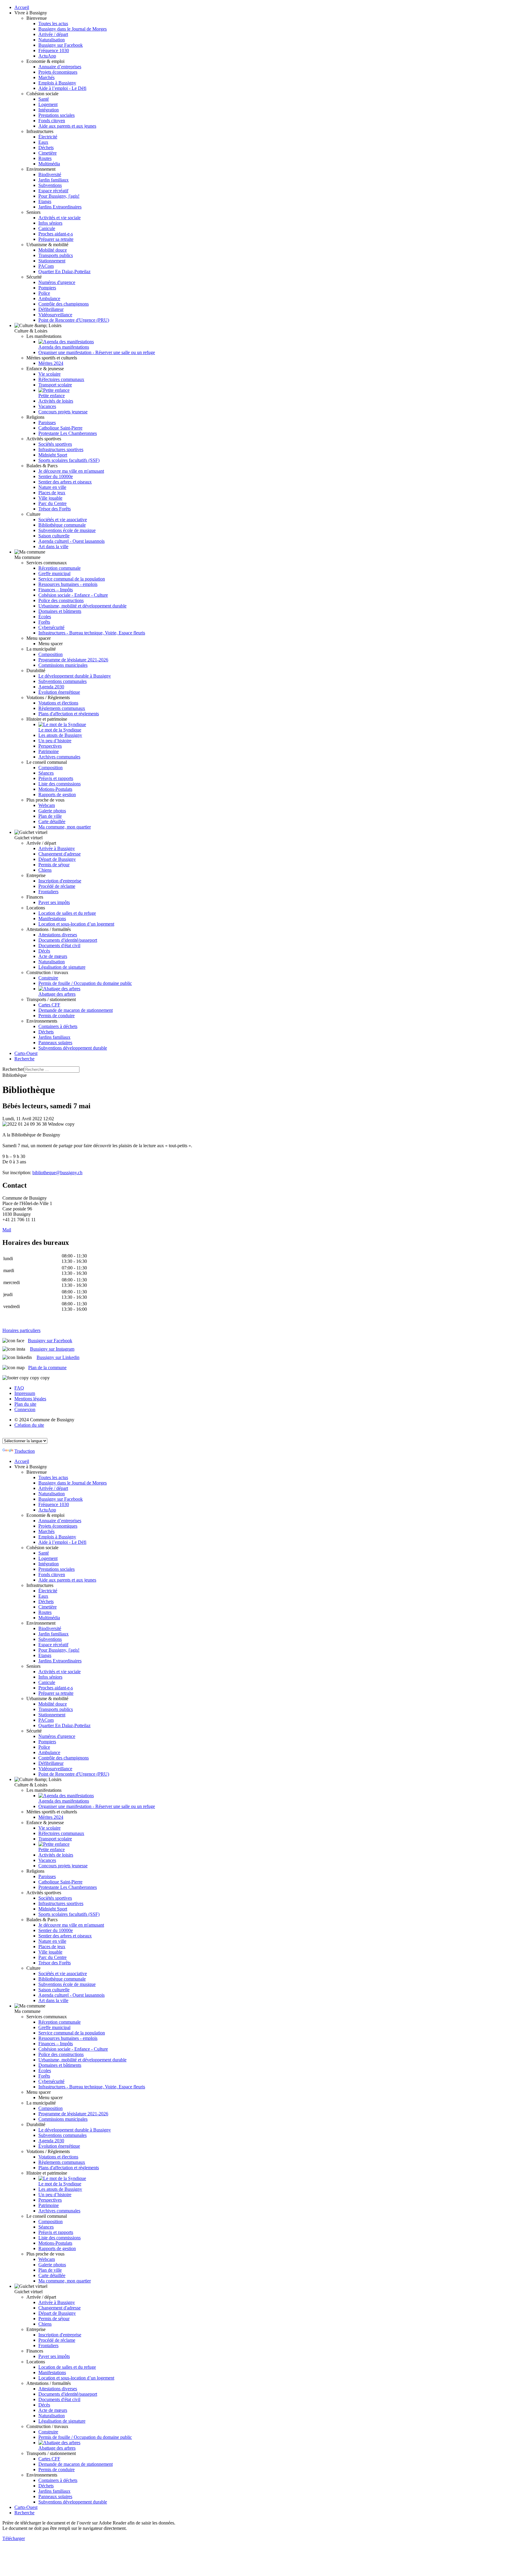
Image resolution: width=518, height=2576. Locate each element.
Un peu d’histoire (55, 741)
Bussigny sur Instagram (52, 1349)
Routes (45, 158)
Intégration (49, 110)
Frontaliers (48, 892)
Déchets (46, 148)
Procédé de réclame (57, 886)
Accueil (22, 7)
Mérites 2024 (51, 363)
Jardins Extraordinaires (60, 207)
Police (44, 293)
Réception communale (60, 568)
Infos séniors (50, 223)
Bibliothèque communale (62, 525)
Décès (44, 951)
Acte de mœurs (53, 956)
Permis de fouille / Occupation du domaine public (85, 983)
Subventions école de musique (67, 530)
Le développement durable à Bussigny (75, 676)
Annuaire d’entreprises (60, 67)
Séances (46, 773)
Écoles (45, 617)
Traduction (25, 1451)
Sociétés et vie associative (63, 520)
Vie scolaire (49, 374)
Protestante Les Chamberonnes (68, 433)
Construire (48, 978)
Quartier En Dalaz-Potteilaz (64, 272)
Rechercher (13, 1069)
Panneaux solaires (55, 1043)
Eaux (43, 142)
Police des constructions (61, 600)
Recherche (24, 1059)
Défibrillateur (51, 309)
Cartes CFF (49, 1005)
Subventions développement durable (73, 1048)
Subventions (50, 185)
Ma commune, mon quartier (65, 827)
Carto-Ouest (26, 1053)
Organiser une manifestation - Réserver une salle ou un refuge (97, 352)
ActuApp (47, 56)
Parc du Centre (52, 503)
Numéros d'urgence (57, 282)
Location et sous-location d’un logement (76, 924)
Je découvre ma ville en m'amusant (71, 471)
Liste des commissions (60, 784)
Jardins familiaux (54, 1037)
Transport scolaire (55, 385)
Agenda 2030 (51, 687)
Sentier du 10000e (56, 476)
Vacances (47, 406)
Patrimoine (49, 751)
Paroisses (47, 422)
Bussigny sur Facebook (61, 45)
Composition (51, 654)
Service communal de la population (72, 579)
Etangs (45, 201)
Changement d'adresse (60, 854)
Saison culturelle (54, 536)
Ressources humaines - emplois (68, 584)
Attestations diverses (58, 935)
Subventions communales (63, 681)
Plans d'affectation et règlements (69, 714)
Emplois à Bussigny (57, 83)
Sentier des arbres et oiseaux (65, 482)
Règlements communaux (62, 708)
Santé (44, 99)
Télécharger (14, 2538)
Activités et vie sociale (60, 218)
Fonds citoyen (52, 121)
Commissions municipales (63, 665)
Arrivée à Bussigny (57, 848)
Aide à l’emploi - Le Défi (62, 88)
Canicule (47, 228)
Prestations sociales (57, 115)
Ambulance (49, 298)
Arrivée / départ (53, 34)
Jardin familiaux (54, 180)
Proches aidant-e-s (56, 234)
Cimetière (48, 153)
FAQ (19, 1388)
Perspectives (50, 746)
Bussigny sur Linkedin (58, 1357)
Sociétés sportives (55, 444)
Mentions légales (30, 1399)
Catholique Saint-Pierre (60, 428)
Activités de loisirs (56, 401)
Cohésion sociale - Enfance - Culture (73, 595)
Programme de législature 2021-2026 (73, 660)
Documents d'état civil (59, 945)
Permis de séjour (54, 865)
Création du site (29, 1425)
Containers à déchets (58, 1026)
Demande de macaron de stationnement (76, 1010)
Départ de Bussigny (57, 859)
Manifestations (52, 919)
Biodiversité (50, 174)
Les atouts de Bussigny (60, 735)
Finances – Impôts (56, 590)
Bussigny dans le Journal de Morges (73, 29)
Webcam (47, 805)
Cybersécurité (51, 627)
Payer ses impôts (54, 902)
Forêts (44, 622)
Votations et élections (58, 703)
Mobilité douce (53, 250)
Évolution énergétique (59, 692)
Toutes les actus (53, 24)
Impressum (25, 1393)
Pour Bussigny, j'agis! (59, 196)
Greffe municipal (54, 573)
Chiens (45, 870)
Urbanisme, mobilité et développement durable (82, 606)
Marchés (46, 77)
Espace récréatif (53, 191)
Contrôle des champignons (64, 304)
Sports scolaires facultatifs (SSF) (69, 460)
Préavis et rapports (56, 778)
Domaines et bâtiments (60, 611)
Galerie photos (52, 811)
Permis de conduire (57, 1016)
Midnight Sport (53, 455)
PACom (46, 266)
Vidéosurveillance (55, 315)
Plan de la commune (47, 1368)
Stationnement (52, 261)
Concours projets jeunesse (63, 412)
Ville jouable (50, 498)
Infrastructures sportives (61, 449)
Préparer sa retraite (56, 239)
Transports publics (56, 255)
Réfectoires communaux (61, 379)
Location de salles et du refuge (67, 913)
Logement (48, 104)
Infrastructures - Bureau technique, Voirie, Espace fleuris (92, 633)
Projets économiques (58, 72)
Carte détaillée (52, 821)
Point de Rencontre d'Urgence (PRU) (74, 320)
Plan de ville (50, 816)
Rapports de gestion (57, 795)
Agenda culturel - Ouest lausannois (71, 541)
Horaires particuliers (21, 1330)
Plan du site (25, 1404)
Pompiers (47, 288)
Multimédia (49, 164)
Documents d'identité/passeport (68, 940)
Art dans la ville (53, 547)
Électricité (48, 137)
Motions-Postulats (55, 789)
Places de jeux (52, 493)
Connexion (25, 1409)
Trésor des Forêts (55, 509)
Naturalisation (52, 40)
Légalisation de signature (62, 967)
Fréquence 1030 (54, 50)
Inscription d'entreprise (60, 881)
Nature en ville (52, 487)
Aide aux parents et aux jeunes (67, 126)
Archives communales (59, 757)
